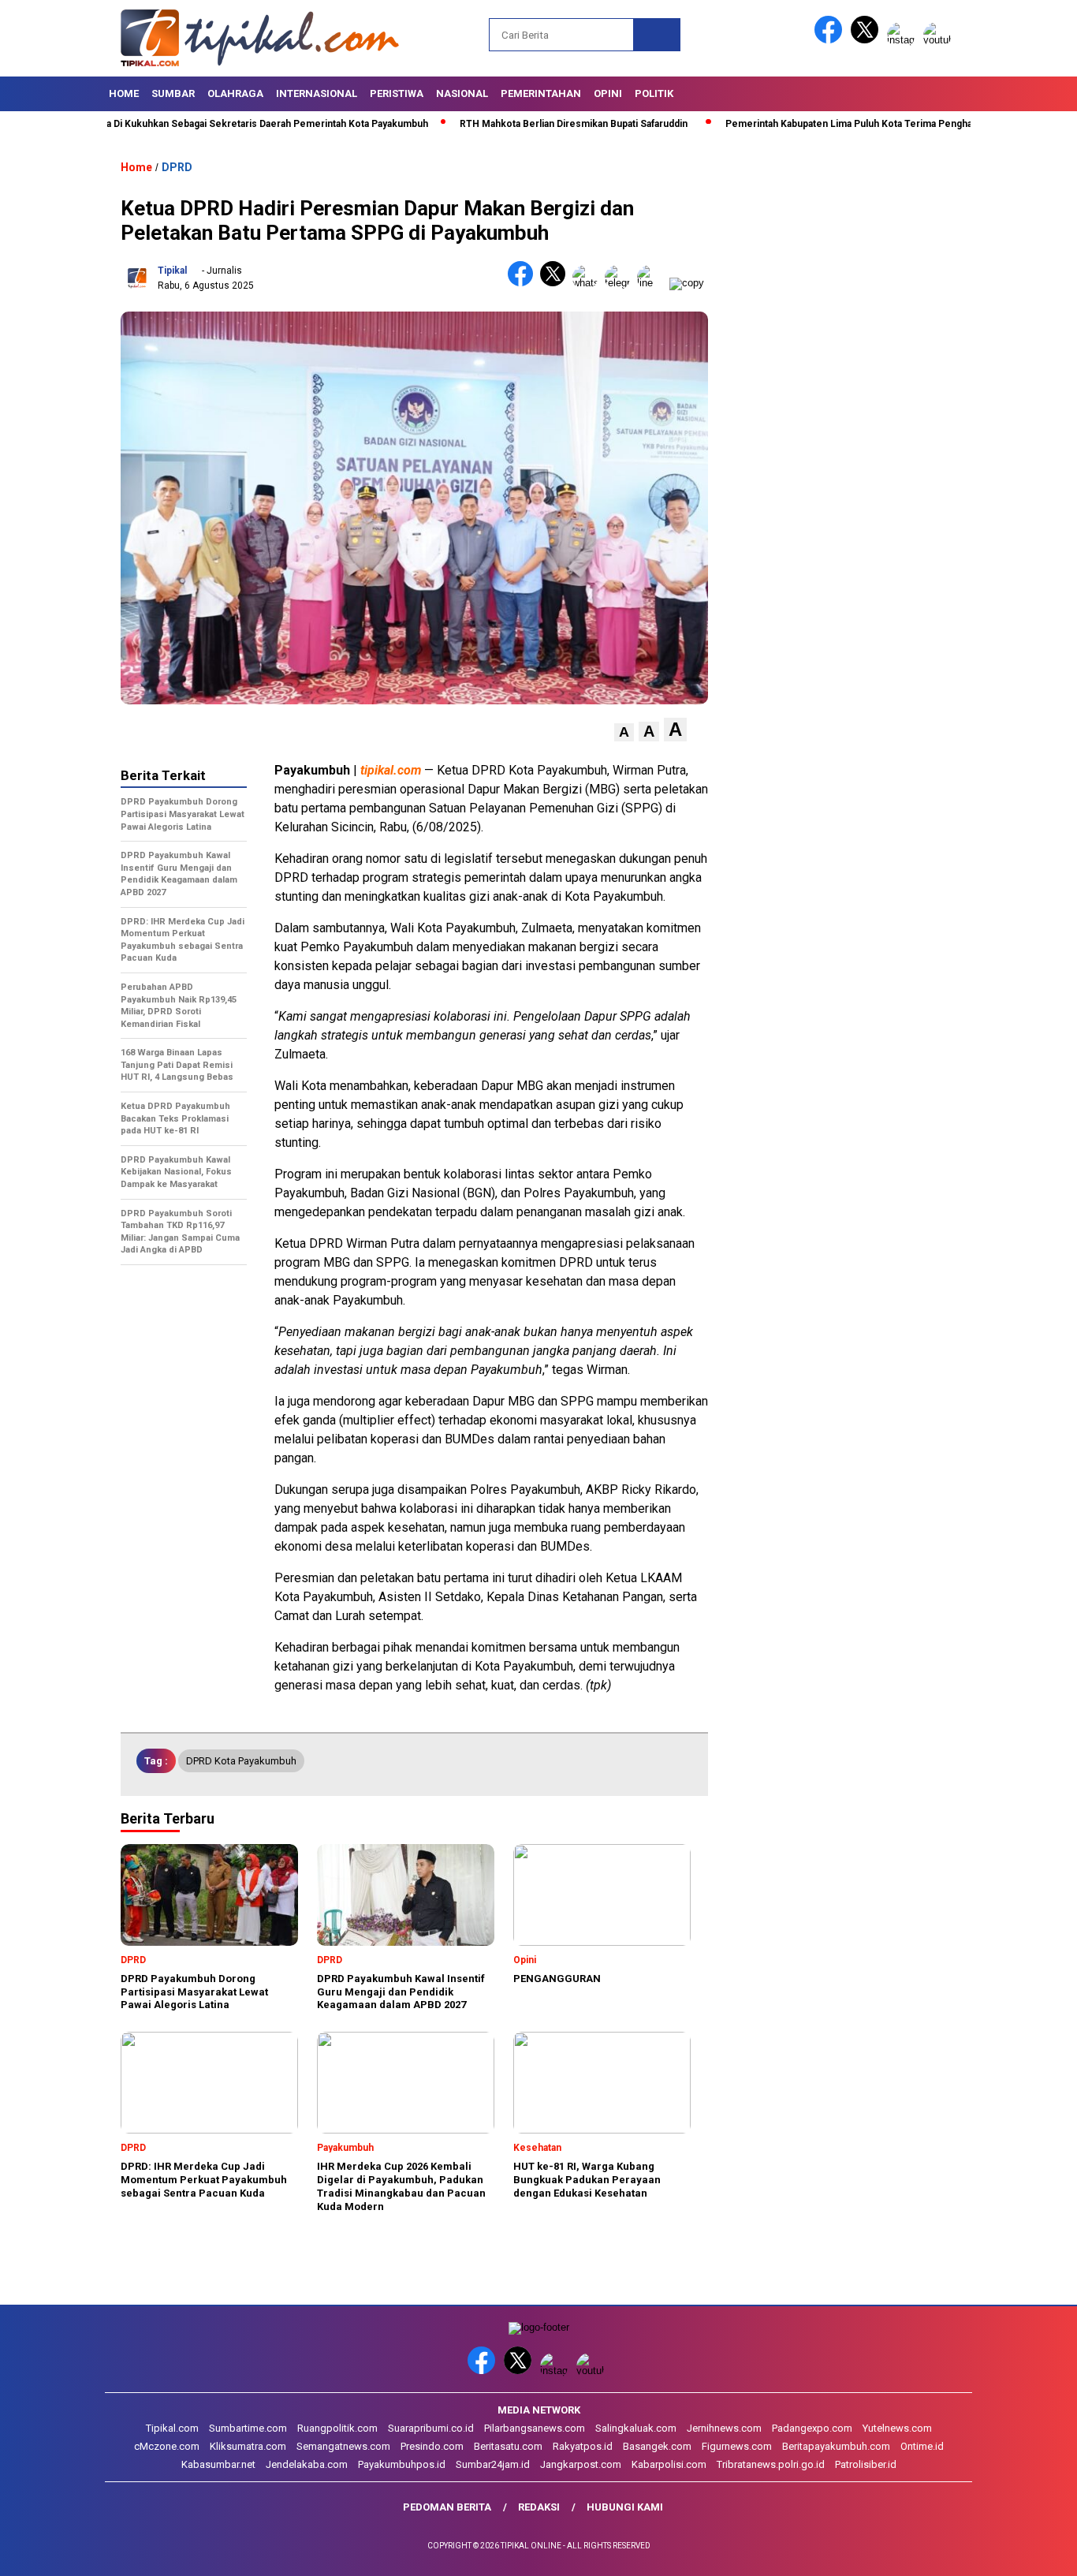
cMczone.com (167, 2446)
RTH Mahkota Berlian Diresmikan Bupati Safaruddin (511, 124)
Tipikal (172, 271)
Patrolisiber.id (866, 2464)
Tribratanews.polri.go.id (771, 2464)
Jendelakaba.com (307, 2464)
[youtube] (940, 40)
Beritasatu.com (508, 2446)
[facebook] (831, 40)
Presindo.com (432, 2446)
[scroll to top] (1032, 2552)
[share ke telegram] (621, 283)
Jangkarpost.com (581, 2464)
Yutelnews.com (897, 2428)
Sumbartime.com (248, 2428)
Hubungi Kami (625, 2507)
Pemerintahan (541, 93)
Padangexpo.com (812, 2428)
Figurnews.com (737, 2446)
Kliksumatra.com (248, 2446)
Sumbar (173, 93)
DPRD (177, 167)
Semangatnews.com (343, 2446)
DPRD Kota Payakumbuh (241, 1761)
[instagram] (904, 40)
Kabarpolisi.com (669, 2464)
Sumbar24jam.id (493, 2464)
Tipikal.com (172, 2428)
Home (124, 93)
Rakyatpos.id (583, 2446)
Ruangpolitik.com (337, 2428)
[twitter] (867, 40)
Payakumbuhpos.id (402, 2464)
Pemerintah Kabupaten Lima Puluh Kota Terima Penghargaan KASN (813, 124)
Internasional (317, 93)
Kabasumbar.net (218, 2464)
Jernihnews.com (724, 2428)
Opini (608, 93)
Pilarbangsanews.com (535, 2428)
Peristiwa (397, 93)
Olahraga (235, 93)
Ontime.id (922, 2446)
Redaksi (539, 2507)
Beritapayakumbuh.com (836, 2446)
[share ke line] (653, 283)
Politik (654, 93)
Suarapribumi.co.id (431, 2428)
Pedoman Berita (447, 2507)
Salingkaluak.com (636, 2428)
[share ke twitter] (556, 283)
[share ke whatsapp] (589, 283)
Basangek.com (657, 2446)
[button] (624, 732)
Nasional (462, 93)
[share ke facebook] (524, 283)
